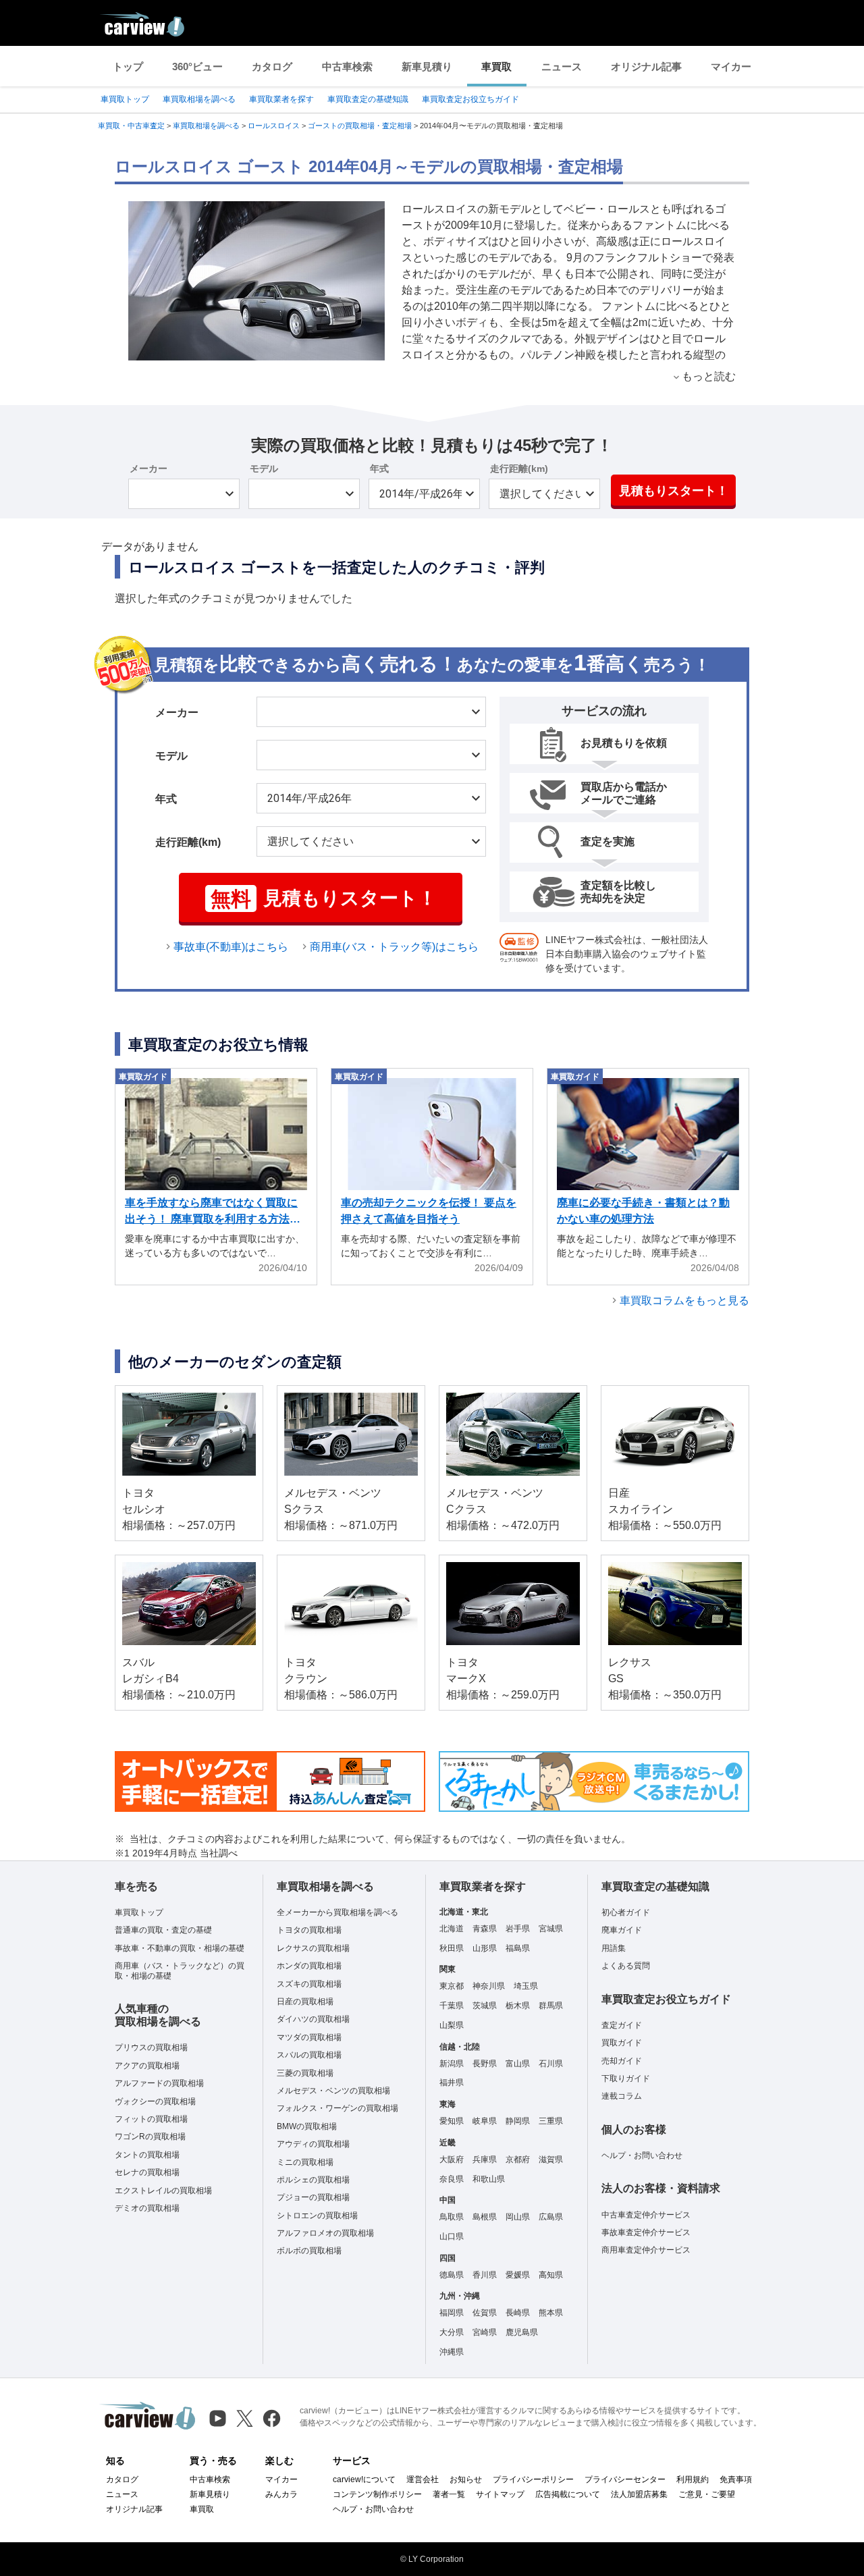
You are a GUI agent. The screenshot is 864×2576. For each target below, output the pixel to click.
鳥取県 (452, 2217)
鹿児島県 (522, 2332)
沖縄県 (452, 2352)
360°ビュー (197, 66)
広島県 (551, 2217)
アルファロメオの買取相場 (325, 2233)
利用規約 (693, 2479)
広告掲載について (568, 2494)
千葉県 (452, 2006)
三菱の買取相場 (305, 2073)
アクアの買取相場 (147, 2066)
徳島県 (452, 2275)
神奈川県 (489, 1986)
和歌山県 (489, 2179)
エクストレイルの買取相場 (163, 2191)
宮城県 (551, 1929)
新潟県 (452, 2064)
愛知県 (452, 2121)
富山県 (518, 2064)
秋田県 (452, 1948)
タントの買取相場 (147, 2155)
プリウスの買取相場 (151, 2047)
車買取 (496, 66)
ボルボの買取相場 (309, 2251)
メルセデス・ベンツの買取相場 (333, 2091)
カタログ (272, 66)
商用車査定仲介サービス (646, 2250)
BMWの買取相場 (307, 2126)
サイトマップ (500, 2494)
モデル (264, 468)
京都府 (518, 2159)
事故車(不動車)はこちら (231, 947)
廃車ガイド (622, 1930)
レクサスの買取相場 (313, 1948)
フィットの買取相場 (151, 2119)
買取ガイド (622, 2043)
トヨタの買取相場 (309, 1930)
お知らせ (466, 2479)
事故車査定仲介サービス (646, 2232)
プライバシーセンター (625, 2479)
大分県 (452, 2332)
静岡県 (518, 2121)
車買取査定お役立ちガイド (470, 99)
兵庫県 (485, 2159)
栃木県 (518, 2006)
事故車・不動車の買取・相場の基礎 (180, 1948)
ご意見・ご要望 (707, 2494)
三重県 (551, 2121)
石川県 (551, 2064)
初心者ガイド (626, 1912)
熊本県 (551, 2313)
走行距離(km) (519, 468)
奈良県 (452, 2179)
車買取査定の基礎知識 (368, 99)
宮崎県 (485, 2332)
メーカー (148, 468)
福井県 (452, 2083)
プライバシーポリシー (533, 2479)
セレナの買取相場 (147, 2172)
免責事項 (736, 2479)
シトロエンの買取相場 (317, 2216)
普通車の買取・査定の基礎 (163, 1930)
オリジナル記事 (646, 66)
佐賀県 (485, 2313)
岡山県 (518, 2217)
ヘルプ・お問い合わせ (642, 2155)
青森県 (485, 1929)
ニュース (562, 66)
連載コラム (622, 2096)
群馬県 (551, 2006)
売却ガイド (622, 2061)
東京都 (452, 1986)
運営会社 (423, 2479)
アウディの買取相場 (313, 2144)
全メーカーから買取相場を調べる (337, 1912)
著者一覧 (449, 2494)
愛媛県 (518, 2275)
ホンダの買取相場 (309, 1966)
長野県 (485, 2064)
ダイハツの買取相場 (313, 2019)
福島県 (518, 1948)
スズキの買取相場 (309, 1984)
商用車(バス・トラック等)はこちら (394, 947)
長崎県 (518, 2313)
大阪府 (452, 2159)
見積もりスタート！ (674, 491)
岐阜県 (485, 2121)
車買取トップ (125, 99)
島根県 (485, 2217)
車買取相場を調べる (199, 99)
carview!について (364, 2479)
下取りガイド (626, 2078)
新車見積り (427, 66)
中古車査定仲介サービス (646, 2215)
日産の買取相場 (305, 2002)
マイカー (731, 66)
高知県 (551, 2275)
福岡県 (452, 2313)
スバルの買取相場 (309, 2055)
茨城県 (485, 2006)
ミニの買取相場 (305, 2162)
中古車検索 (347, 66)
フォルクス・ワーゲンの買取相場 (337, 2108)
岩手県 (518, 1929)
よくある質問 (626, 1966)
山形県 (485, 1948)
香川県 (485, 2275)
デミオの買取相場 (147, 2208)
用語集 (614, 1948)
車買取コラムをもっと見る (684, 1300)
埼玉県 (526, 1986)
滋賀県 (551, 2159)
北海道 (452, 1929)
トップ (128, 66)
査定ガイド (622, 2025)
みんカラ (281, 2494)
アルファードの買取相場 (159, 2083)
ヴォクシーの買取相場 (155, 2101)
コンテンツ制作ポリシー (377, 2494)
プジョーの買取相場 (313, 2197)
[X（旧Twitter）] (245, 2418)
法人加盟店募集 (639, 2494)
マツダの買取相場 (309, 2037)
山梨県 (452, 2025)
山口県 (452, 2236)
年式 (379, 468)
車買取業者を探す (281, 99)
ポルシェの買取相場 (313, 2180)
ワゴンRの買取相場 (150, 2137)
